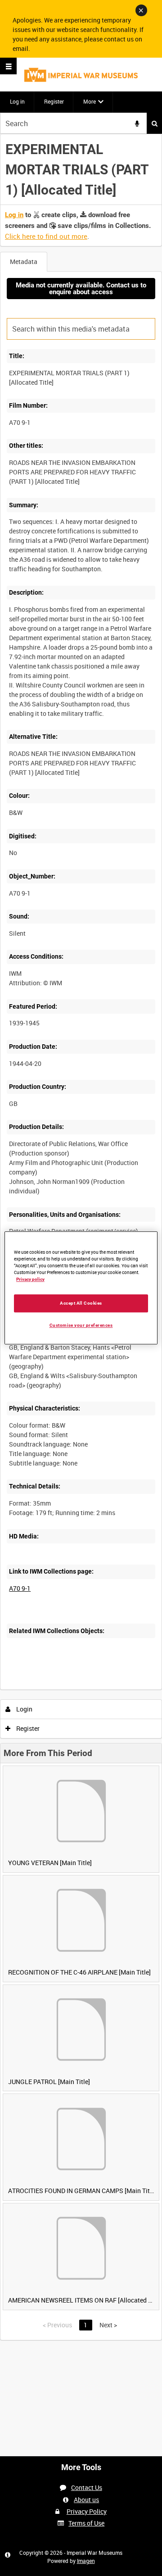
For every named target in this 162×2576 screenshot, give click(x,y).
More (90, 101)
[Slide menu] (8, 66)
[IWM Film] (81, 75)
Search (154, 123)
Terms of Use (86, 2523)
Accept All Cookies (81, 1303)
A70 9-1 (20, 1588)
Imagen (86, 2561)
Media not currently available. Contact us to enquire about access (81, 289)
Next (108, 2325)
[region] (81, 1288)
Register (54, 101)
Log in (17, 101)
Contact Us (87, 2487)
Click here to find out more (46, 236)
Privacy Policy (87, 2511)
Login (24, 1709)
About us (86, 2500)
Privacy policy (30, 1279)
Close (141, 10)
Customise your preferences (81, 1325)
